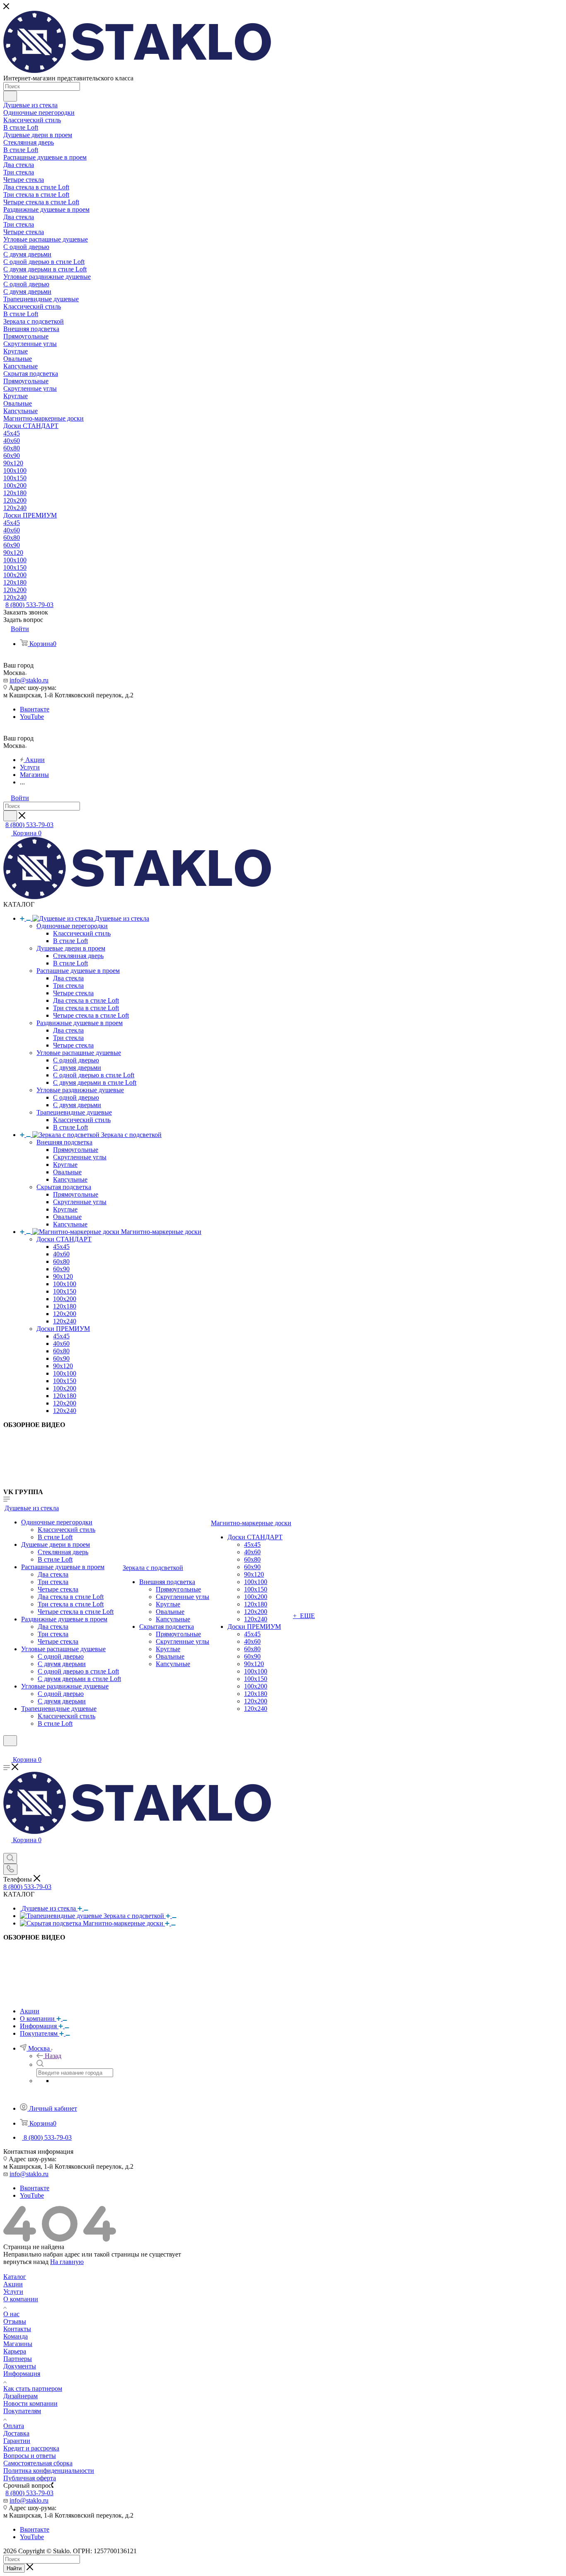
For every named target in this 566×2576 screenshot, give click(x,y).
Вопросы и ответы (30, 2456)
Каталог (15, 2277)
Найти (14, 2568)
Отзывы (15, 2321)
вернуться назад (26, 2262)
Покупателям (22, 2411)
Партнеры (18, 2359)
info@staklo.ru (29, 680)
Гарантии (17, 2441)
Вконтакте (35, 709)
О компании (21, 2299)
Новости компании (30, 2403)
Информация (22, 2374)
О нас (11, 2314)
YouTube (32, 717)
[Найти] (10, 96)
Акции (13, 2284)
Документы (20, 2366)
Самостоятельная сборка (38, 2463)
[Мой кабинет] (7, 1751)
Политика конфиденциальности (49, 2471)
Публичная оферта (30, 2478)
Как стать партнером (33, 2389)
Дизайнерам (21, 2396)
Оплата (14, 2426)
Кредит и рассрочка (31, 2448)
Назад (53, 2056)
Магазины (18, 2344)
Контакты (17, 2329)
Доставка (16, 2433)
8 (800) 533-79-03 (29, 605)
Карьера (15, 2351)
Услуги (13, 2292)
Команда (16, 2336)
